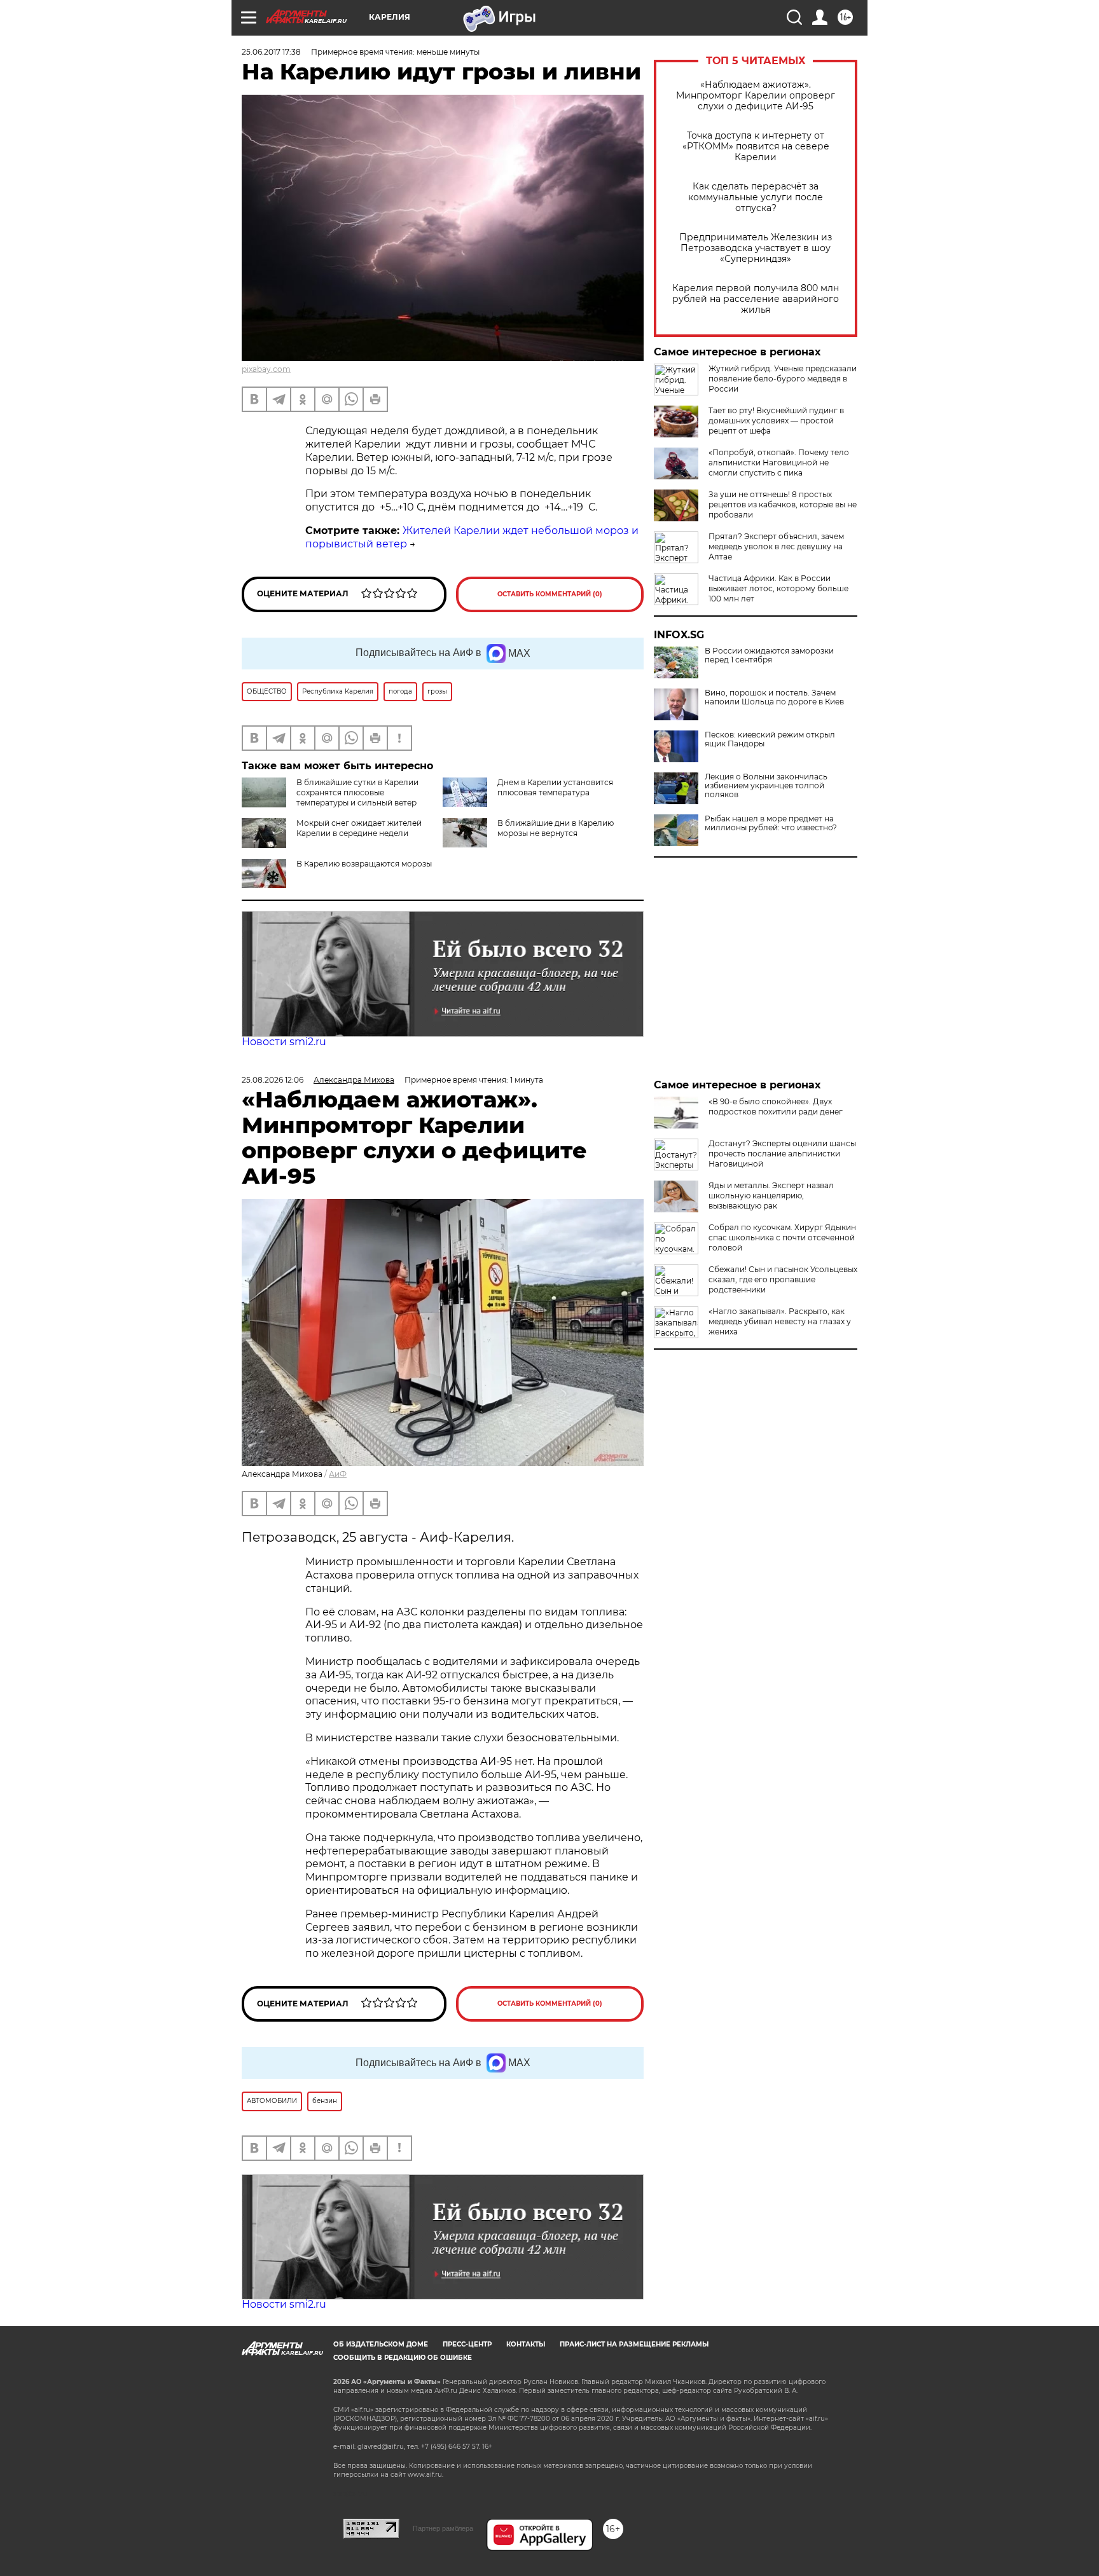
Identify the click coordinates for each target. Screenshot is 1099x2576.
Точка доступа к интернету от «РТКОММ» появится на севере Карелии (756, 147)
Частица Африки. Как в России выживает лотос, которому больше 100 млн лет (778, 588)
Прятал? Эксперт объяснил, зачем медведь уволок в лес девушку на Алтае (776, 546)
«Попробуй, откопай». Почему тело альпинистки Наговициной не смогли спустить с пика (779, 462)
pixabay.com (266, 369)
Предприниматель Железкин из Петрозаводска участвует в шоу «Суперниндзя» (756, 248)
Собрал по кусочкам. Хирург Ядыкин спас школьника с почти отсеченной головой (782, 1237)
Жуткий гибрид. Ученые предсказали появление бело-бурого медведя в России (783, 379)
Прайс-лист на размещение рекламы (634, 2344)
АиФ (338, 1474)
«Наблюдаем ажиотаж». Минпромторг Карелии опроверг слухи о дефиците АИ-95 (756, 96)
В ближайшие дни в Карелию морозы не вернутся (556, 828)
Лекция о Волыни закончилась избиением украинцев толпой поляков (766, 786)
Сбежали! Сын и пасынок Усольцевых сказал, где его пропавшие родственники (783, 1279)
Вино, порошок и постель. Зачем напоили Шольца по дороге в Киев (774, 697)
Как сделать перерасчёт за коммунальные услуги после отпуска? (756, 197)
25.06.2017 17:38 (271, 52)
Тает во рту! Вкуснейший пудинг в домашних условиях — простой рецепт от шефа (776, 421)
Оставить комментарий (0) (550, 594)
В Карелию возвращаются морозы (364, 864)
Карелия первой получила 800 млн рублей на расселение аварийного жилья (756, 299)
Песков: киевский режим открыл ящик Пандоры (770, 739)
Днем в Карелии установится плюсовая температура (555, 787)
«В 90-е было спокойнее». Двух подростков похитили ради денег (776, 1106)
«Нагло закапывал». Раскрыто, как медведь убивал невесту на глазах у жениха (780, 1321)
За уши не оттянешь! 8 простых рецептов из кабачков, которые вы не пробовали (783, 504)
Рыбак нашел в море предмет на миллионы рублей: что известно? (771, 823)
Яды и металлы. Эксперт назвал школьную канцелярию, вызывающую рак (771, 1196)
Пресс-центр (467, 2344)
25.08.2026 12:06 (273, 1080)
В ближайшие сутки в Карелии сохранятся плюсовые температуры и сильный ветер (357, 792)
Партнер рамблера (443, 2528)
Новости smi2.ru (284, 1042)
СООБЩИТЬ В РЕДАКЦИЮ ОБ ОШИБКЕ (403, 2358)
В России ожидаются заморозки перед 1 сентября (769, 655)
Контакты (526, 2344)
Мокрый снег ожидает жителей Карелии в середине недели (359, 828)
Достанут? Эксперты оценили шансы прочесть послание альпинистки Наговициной (782, 1154)
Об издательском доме (381, 2344)
